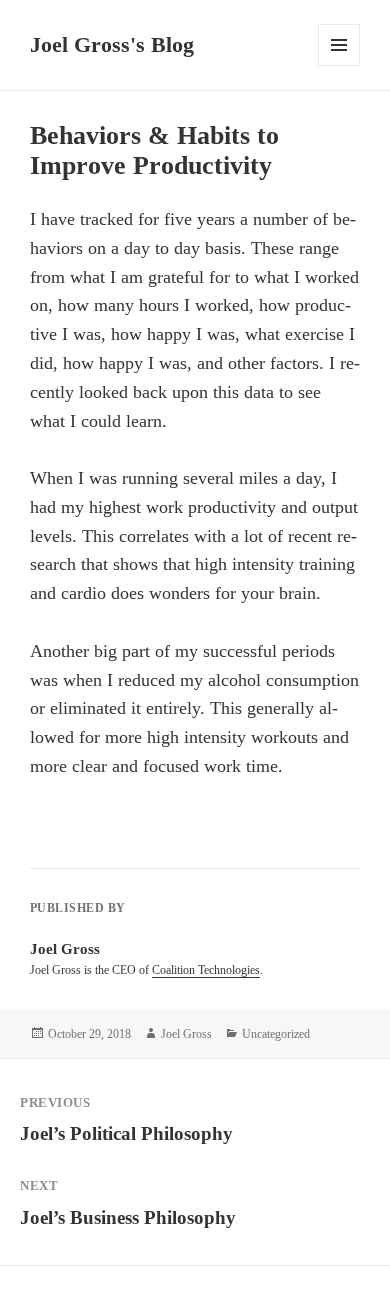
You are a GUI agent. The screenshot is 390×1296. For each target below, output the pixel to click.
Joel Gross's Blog (112, 44)
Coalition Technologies (206, 970)
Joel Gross (186, 1034)
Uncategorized (276, 1034)
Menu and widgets (339, 65)
